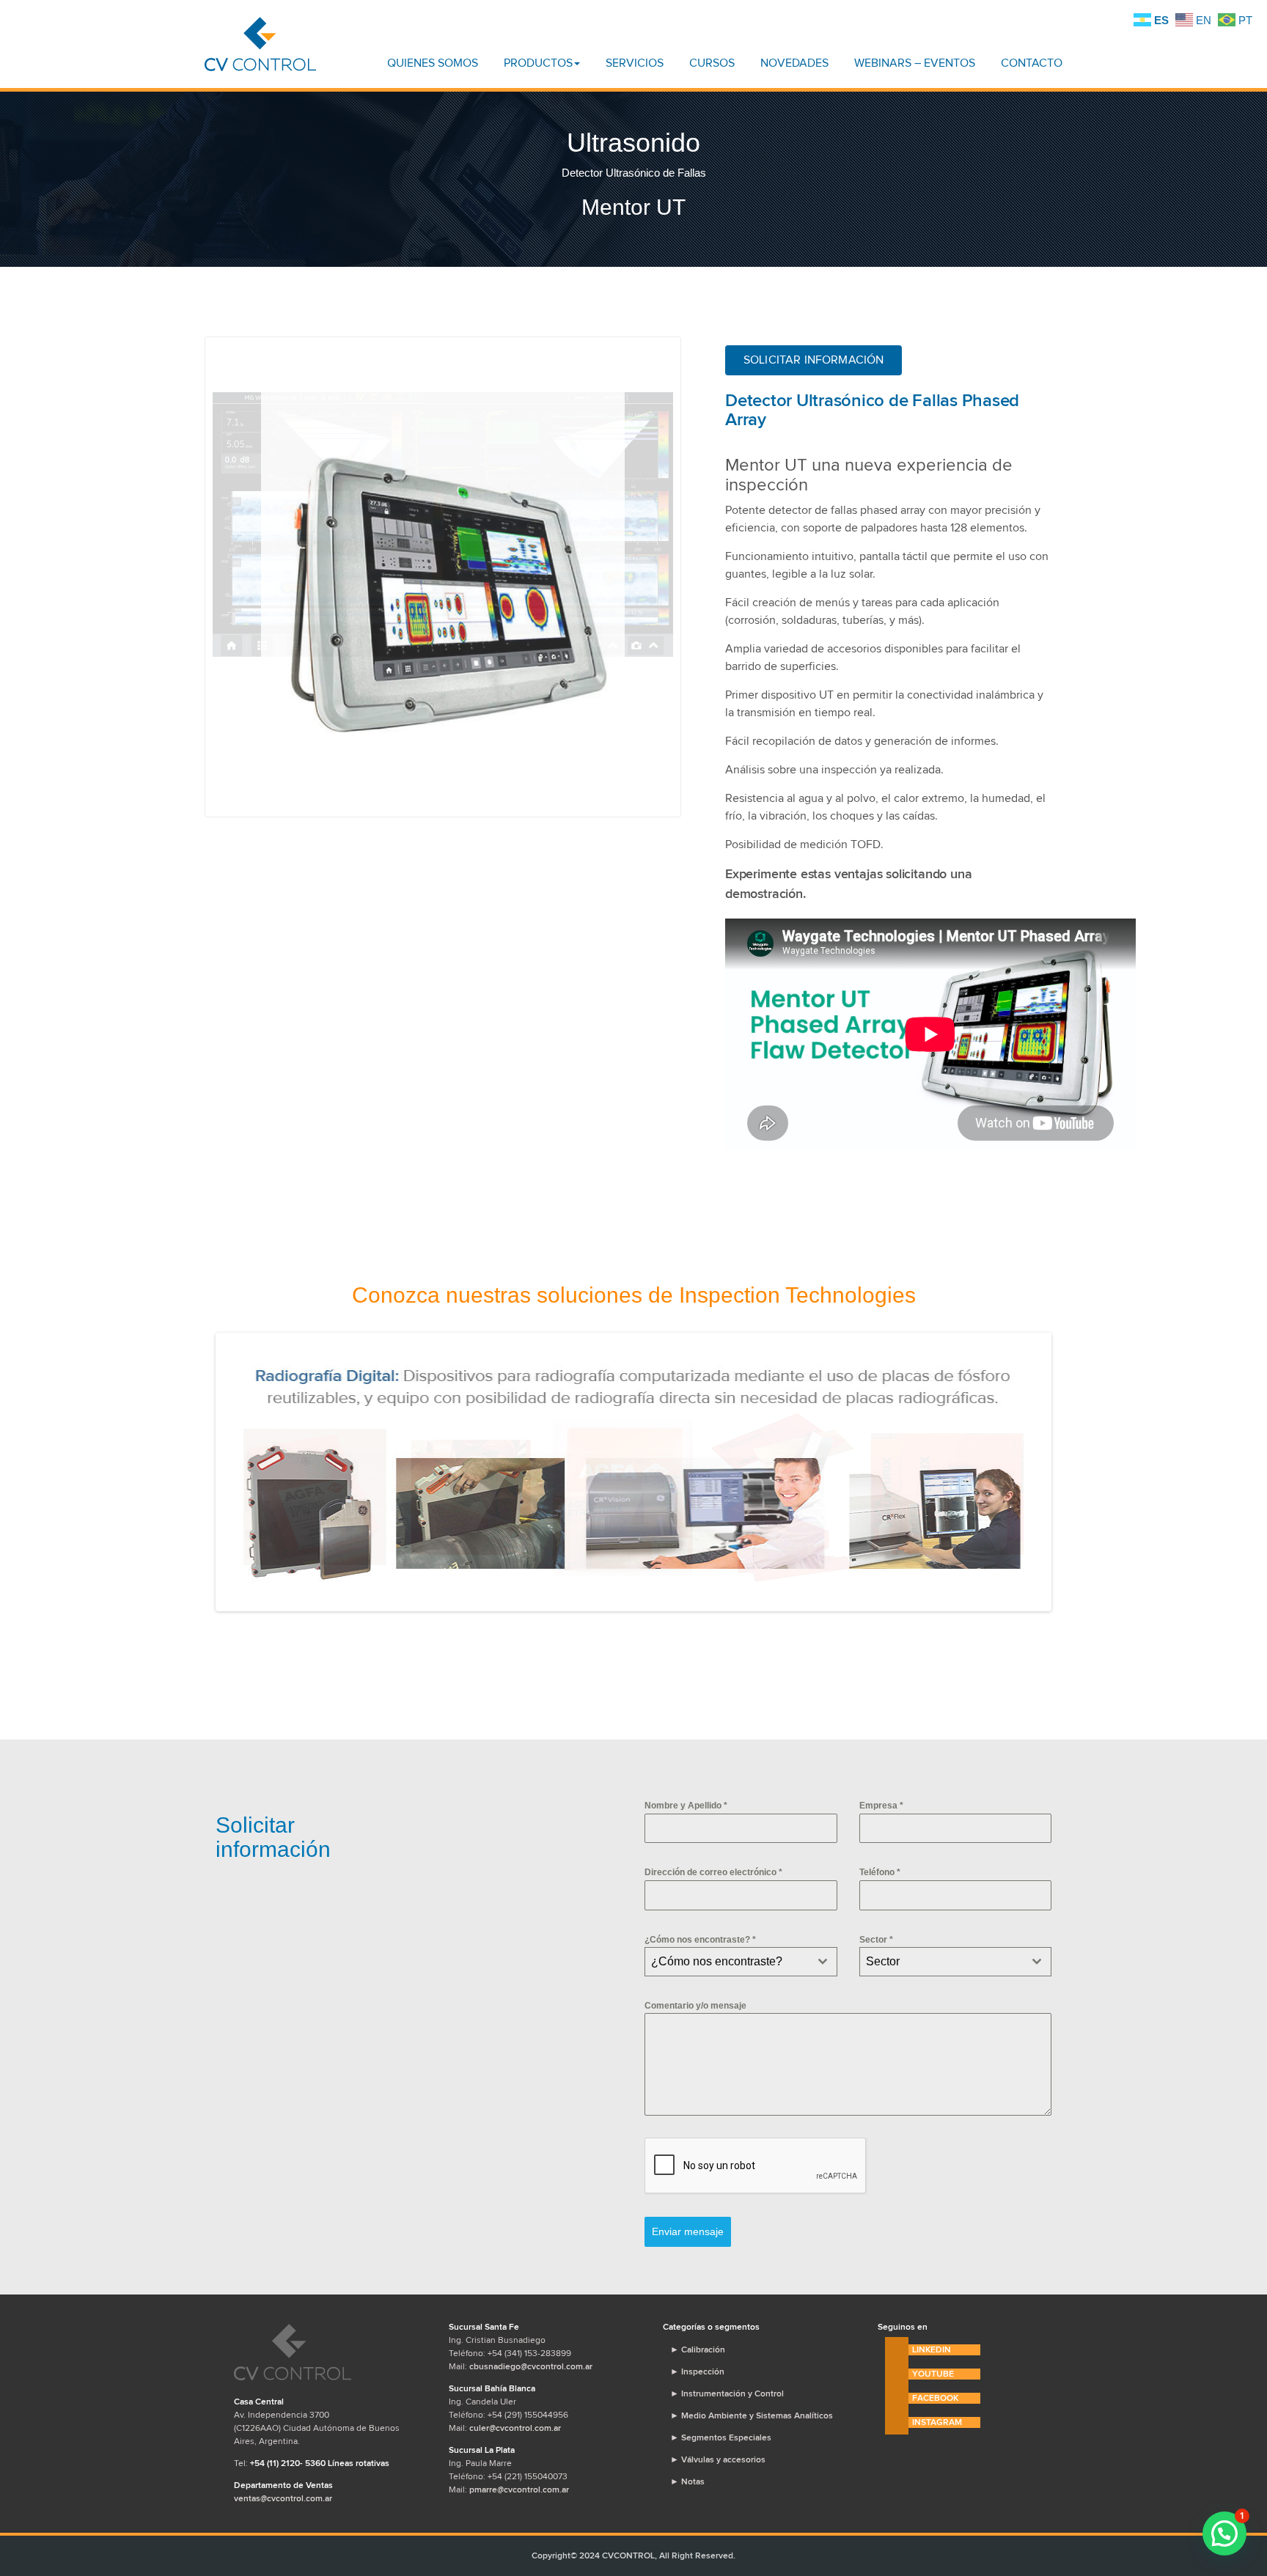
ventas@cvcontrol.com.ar (283, 2498)
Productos (538, 63)
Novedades (794, 63)
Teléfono (880, 1872)
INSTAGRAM (937, 2422)
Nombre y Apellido (686, 1806)
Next (1070, 1472)
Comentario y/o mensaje (695, 2006)
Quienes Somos (433, 63)
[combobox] (741, 1962)
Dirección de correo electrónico (713, 1872)
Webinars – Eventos (915, 63)
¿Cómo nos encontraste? (700, 1940)
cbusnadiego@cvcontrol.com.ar (531, 2366)
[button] (1224, 2533)
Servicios (635, 63)
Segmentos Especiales (721, 2437)
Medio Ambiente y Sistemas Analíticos (752, 2415)
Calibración (698, 2349)
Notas (687, 2481)
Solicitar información (814, 360)
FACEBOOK (935, 2398)
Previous (191, 587)
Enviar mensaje (688, 2231)
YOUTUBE (933, 2374)
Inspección (697, 2371)
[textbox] (727, 1962)
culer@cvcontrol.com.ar (515, 2428)
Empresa (881, 1806)
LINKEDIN (932, 2349)
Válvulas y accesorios (718, 2459)
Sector (876, 1940)
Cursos (712, 63)
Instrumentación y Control (727, 2393)
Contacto (1032, 63)
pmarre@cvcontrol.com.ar (519, 2489)
